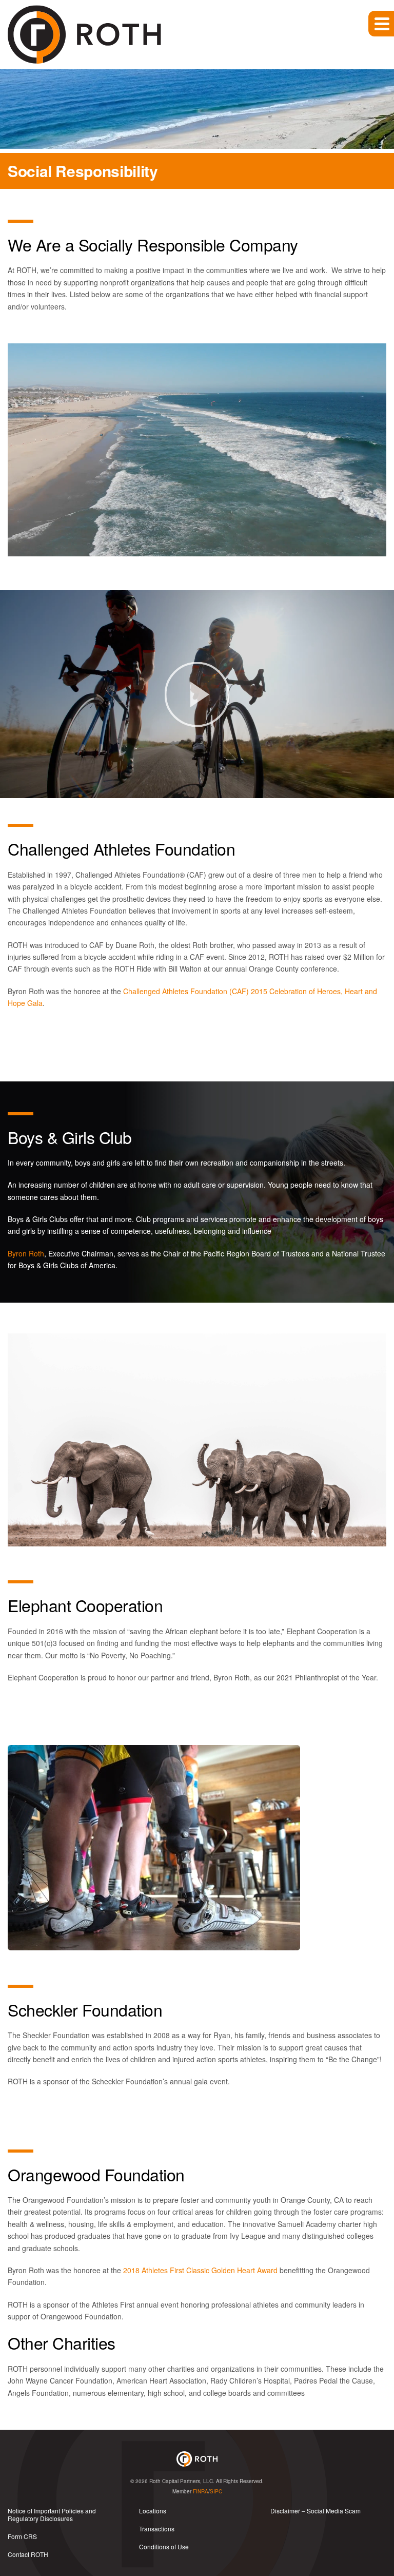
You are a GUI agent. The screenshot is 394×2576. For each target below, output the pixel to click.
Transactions (157, 2529)
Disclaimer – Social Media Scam (316, 2511)
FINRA (201, 2491)
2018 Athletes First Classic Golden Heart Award (200, 2270)
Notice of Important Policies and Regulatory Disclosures (52, 2514)
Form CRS (22, 2536)
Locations (153, 2511)
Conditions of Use (164, 2546)
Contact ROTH (28, 2554)
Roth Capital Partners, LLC (181, 2481)
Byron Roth (26, 1253)
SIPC (216, 2491)
